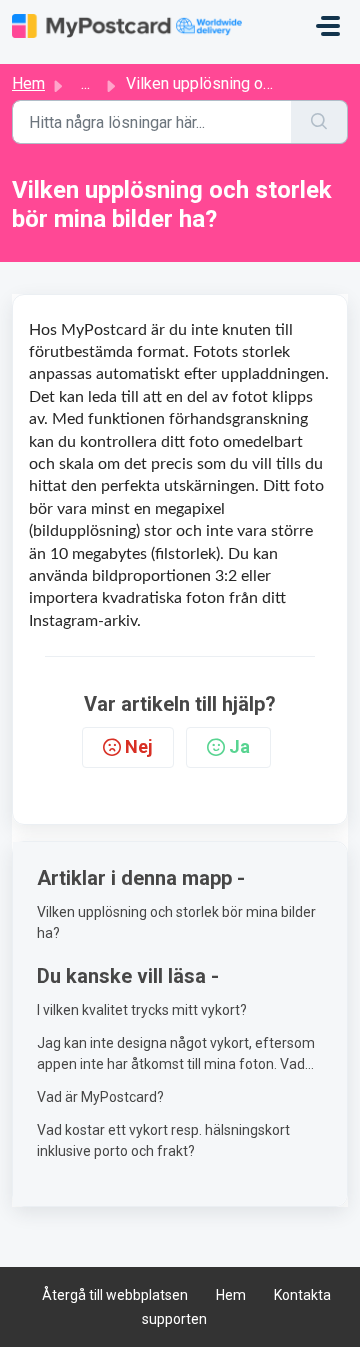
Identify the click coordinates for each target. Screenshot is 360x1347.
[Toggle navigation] (328, 26)
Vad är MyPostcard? (100, 1097)
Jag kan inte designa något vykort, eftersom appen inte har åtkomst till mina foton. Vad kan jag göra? (176, 1055)
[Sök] (319, 122)
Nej (139, 746)
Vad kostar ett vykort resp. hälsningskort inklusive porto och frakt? (163, 1140)
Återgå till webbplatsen (115, 1295)
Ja (239, 746)
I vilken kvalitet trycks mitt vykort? (142, 1010)
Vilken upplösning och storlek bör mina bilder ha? (176, 922)
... (85, 83)
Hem (28, 83)
